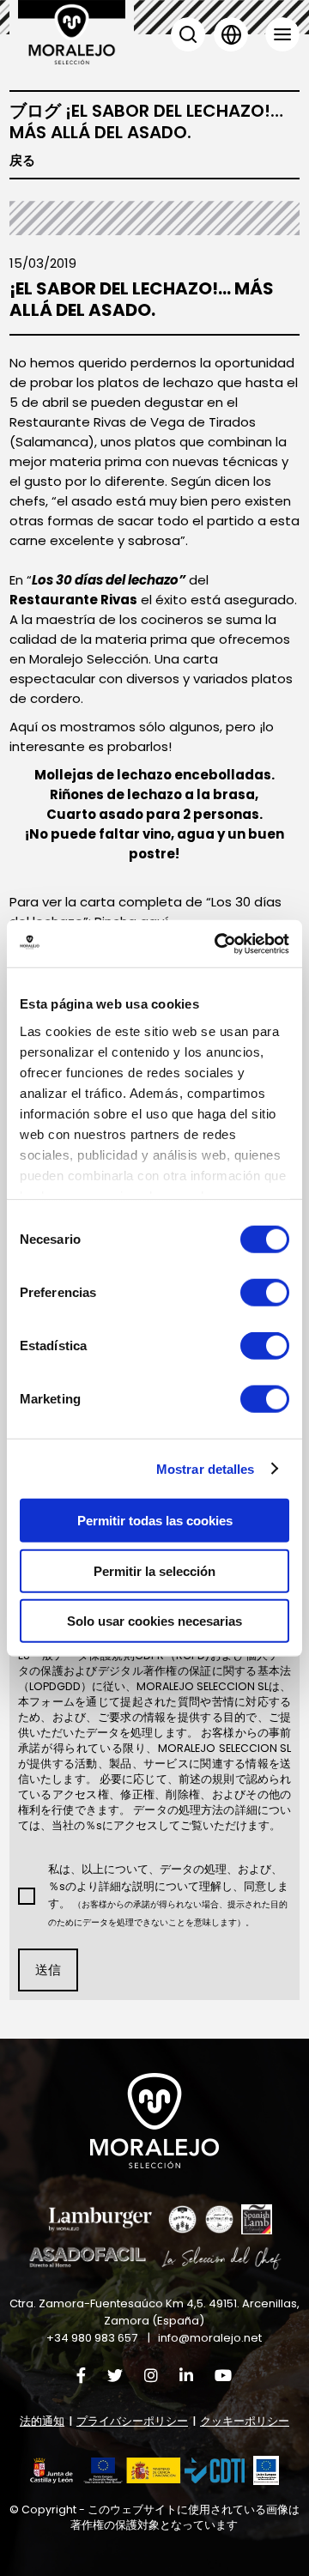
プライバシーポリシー (132, 2421)
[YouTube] (223, 2376)
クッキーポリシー (245, 2421)
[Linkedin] (186, 2376)
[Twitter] (115, 2376)
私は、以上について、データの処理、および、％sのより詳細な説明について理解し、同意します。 (168, 1895)
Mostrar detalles (206, 1468)
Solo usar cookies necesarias (154, 1621)
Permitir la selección (154, 1570)
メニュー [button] (282, 34)
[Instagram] (151, 2376)
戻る (22, 161)
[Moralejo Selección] (154, 2121)
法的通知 (42, 2421)
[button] (137, 2471)
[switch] (265, 1293)
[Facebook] (81, 2376)
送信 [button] (48, 1970)
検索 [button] (188, 34)
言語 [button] (231, 34)
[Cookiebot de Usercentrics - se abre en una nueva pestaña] (218, 943)
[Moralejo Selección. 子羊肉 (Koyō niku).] (72, 32)
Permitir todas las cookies (155, 1521)
